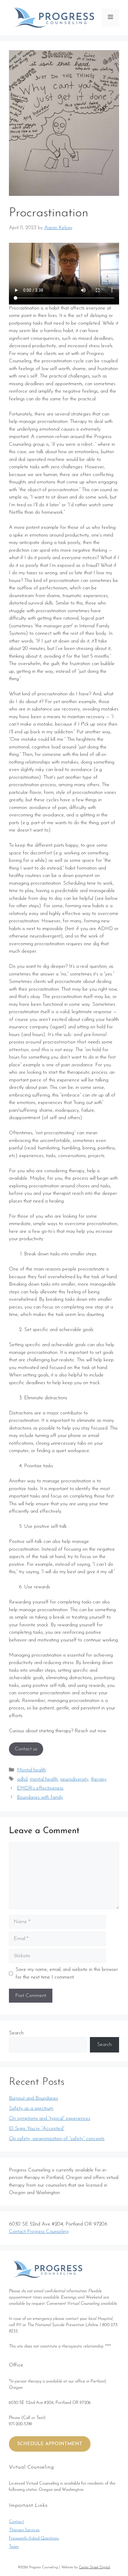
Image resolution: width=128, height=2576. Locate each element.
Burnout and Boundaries (33, 2098)
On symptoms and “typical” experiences (50, 2119)
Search (16, 2033)
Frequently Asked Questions (34, 2538)
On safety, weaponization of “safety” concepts (57, 2139)
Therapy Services (24, 2530)
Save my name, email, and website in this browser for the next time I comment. (67, 1973)
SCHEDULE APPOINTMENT (50, 2444)
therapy (99, 1779)
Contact (16, 2522)
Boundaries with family (40, 1797)
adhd (22, 1779)
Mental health (31, 1770)
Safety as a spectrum (31, 2108)
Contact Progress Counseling (39, 2232)
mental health (44, 1779)
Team (14, 2547)
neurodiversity (74, 1779)
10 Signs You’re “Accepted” (37, 2129)
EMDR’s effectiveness (40, 1788)
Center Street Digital (95, 2567)
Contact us (26, 1749)
